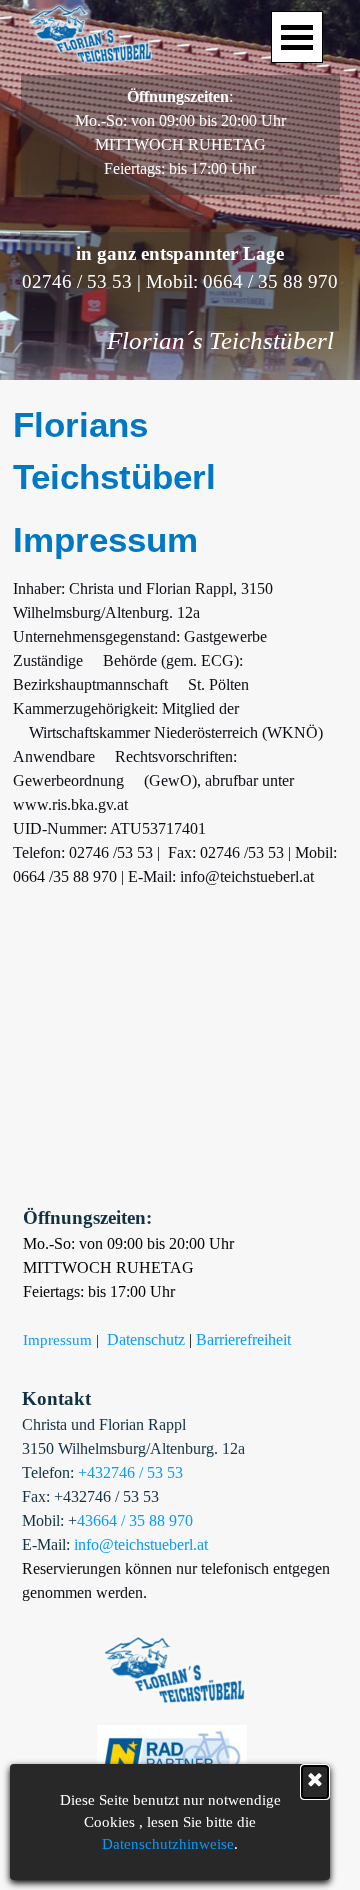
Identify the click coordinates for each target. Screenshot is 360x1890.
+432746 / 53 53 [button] (130, 1472)
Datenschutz (146, 1339)
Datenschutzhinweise (168, 1844)
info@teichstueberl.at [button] (141, 1544)
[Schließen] (315, 1782)
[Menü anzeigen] (297, 37)
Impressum (57, 1340)
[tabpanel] (180, 133)
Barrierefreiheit (243, 1339)
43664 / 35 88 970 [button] (135, 1520)
